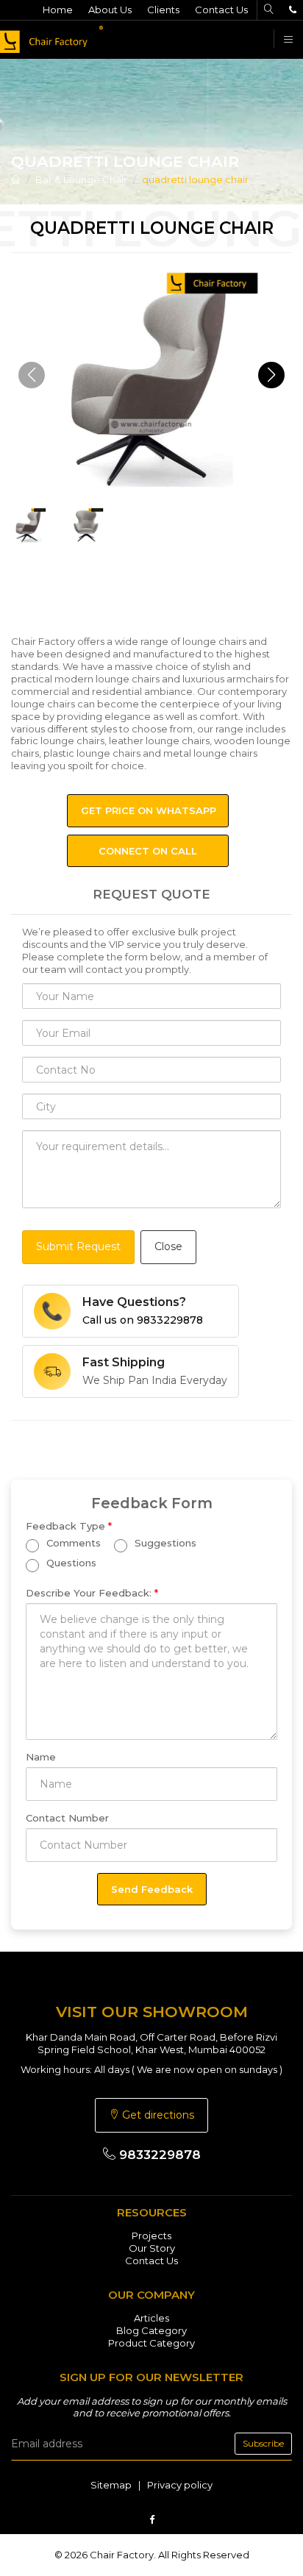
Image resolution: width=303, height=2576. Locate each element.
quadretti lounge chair (195, 179)
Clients (163, 10)
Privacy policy (180, 2485)
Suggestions (164, 1544)
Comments (72, 1544)
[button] (271, 375)
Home (58, 10)
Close (168, 1246)
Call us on (143, 1320)
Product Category (151, 2343)
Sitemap (111, 2485)
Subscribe (263, 2443)
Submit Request (78, 1246)
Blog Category (151, 2330)
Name (41, 1757)
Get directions (157, 2115)
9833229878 (158, 2155)
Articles (151, 2318)
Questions (70, 1563)
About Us (110, 10)
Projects (151, 2236)
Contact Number (67, 1818)
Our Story (152, 2248)
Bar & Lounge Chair (81, 179)
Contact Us (221, 10)
